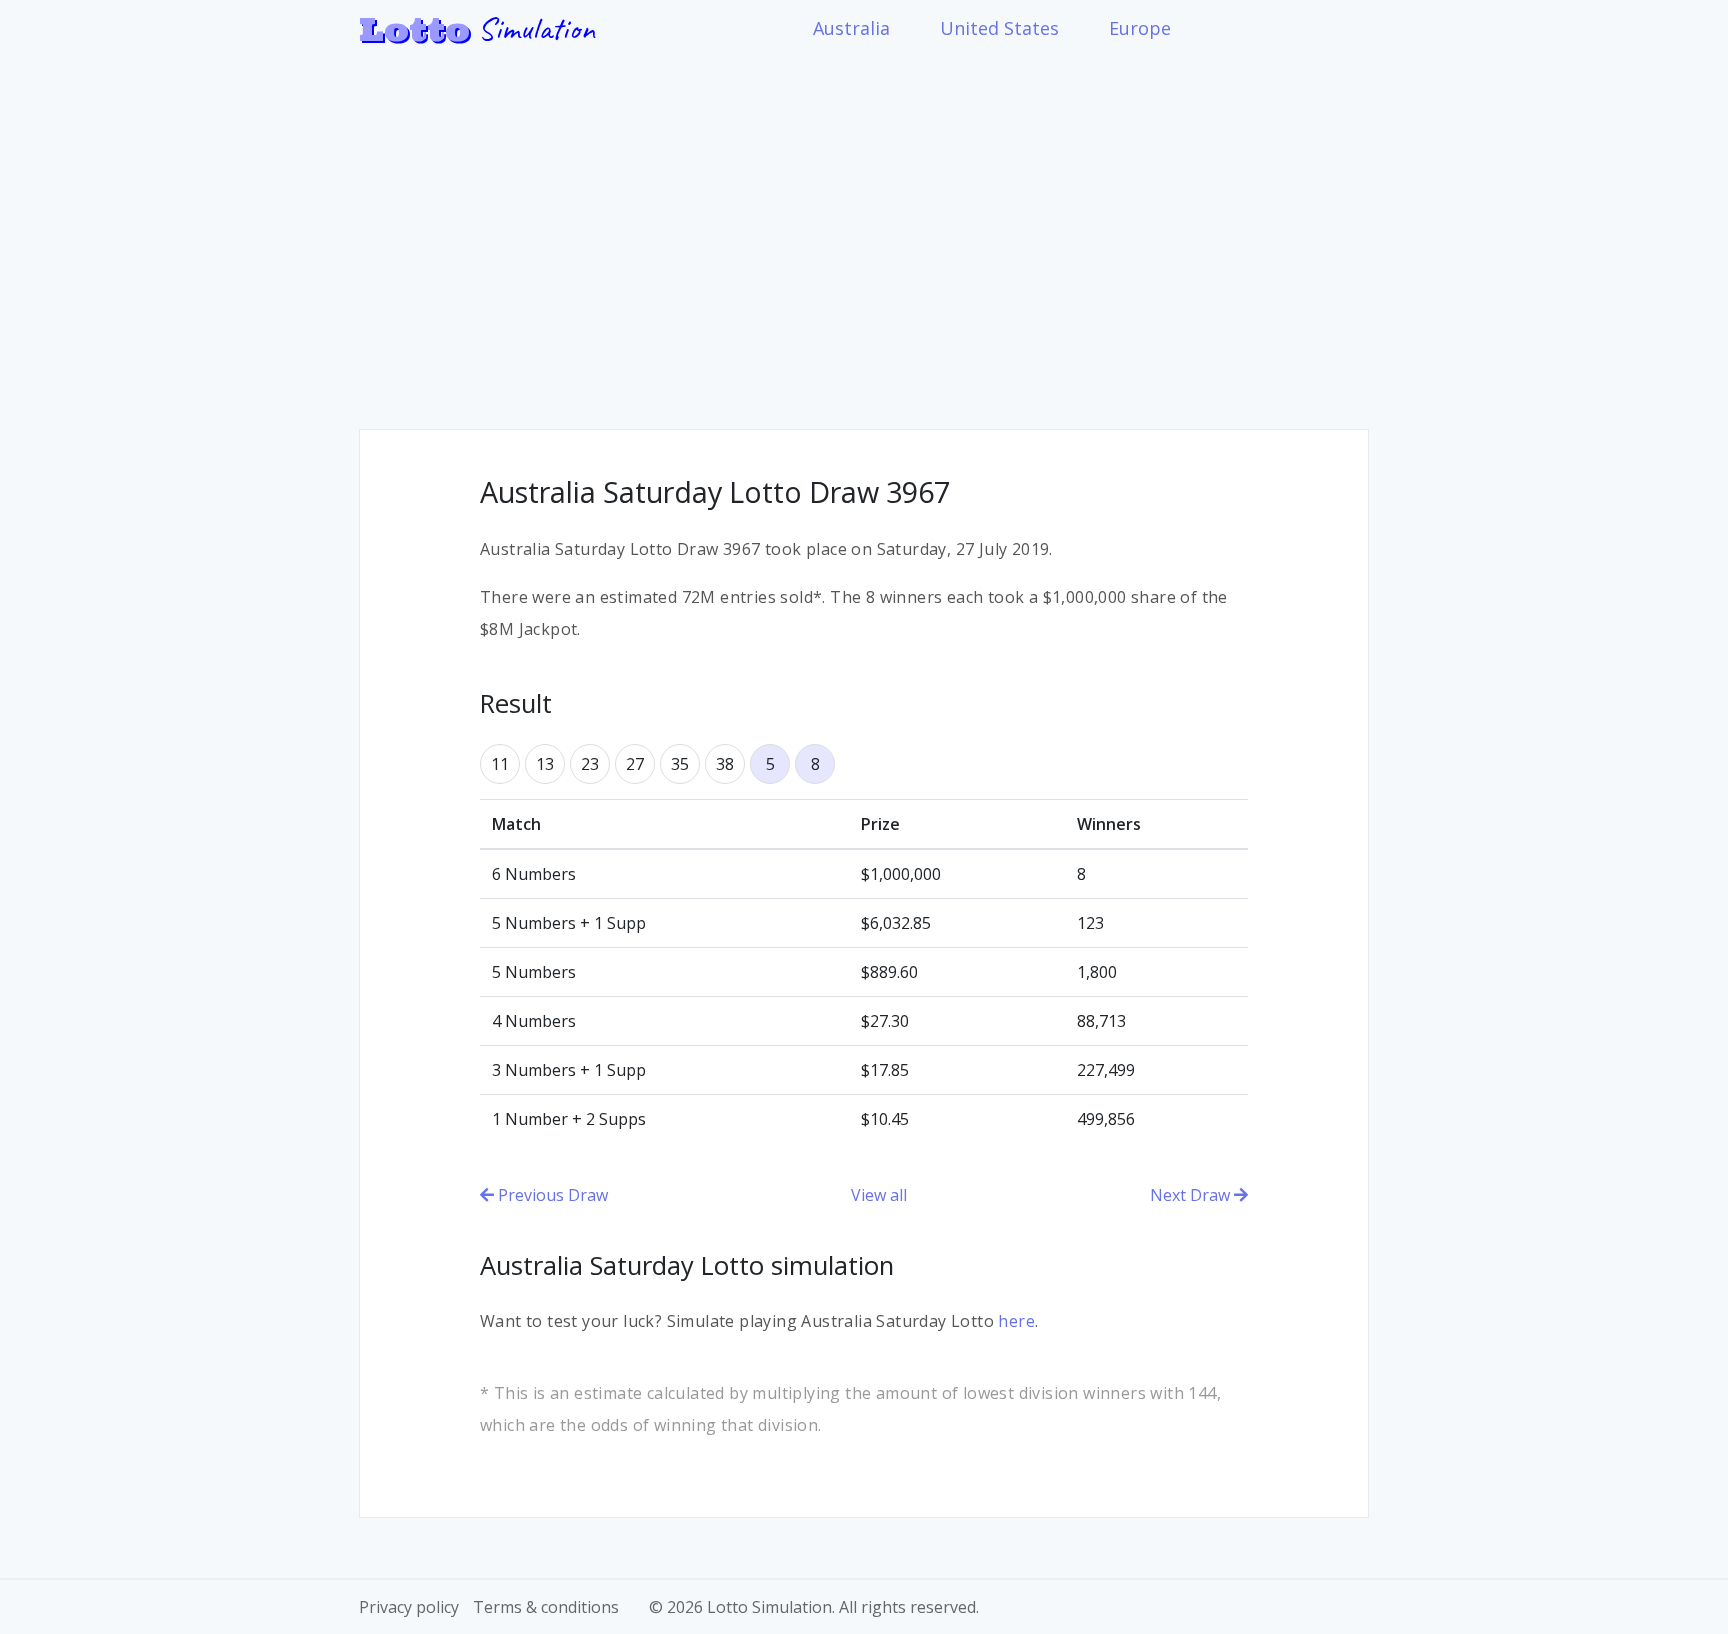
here (1016, 1321)
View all (879, 1195)
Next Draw (1192, 1195)
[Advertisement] (864, 229)
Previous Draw (551, 1195)
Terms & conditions (546, 1607)
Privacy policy (409, 1607)
